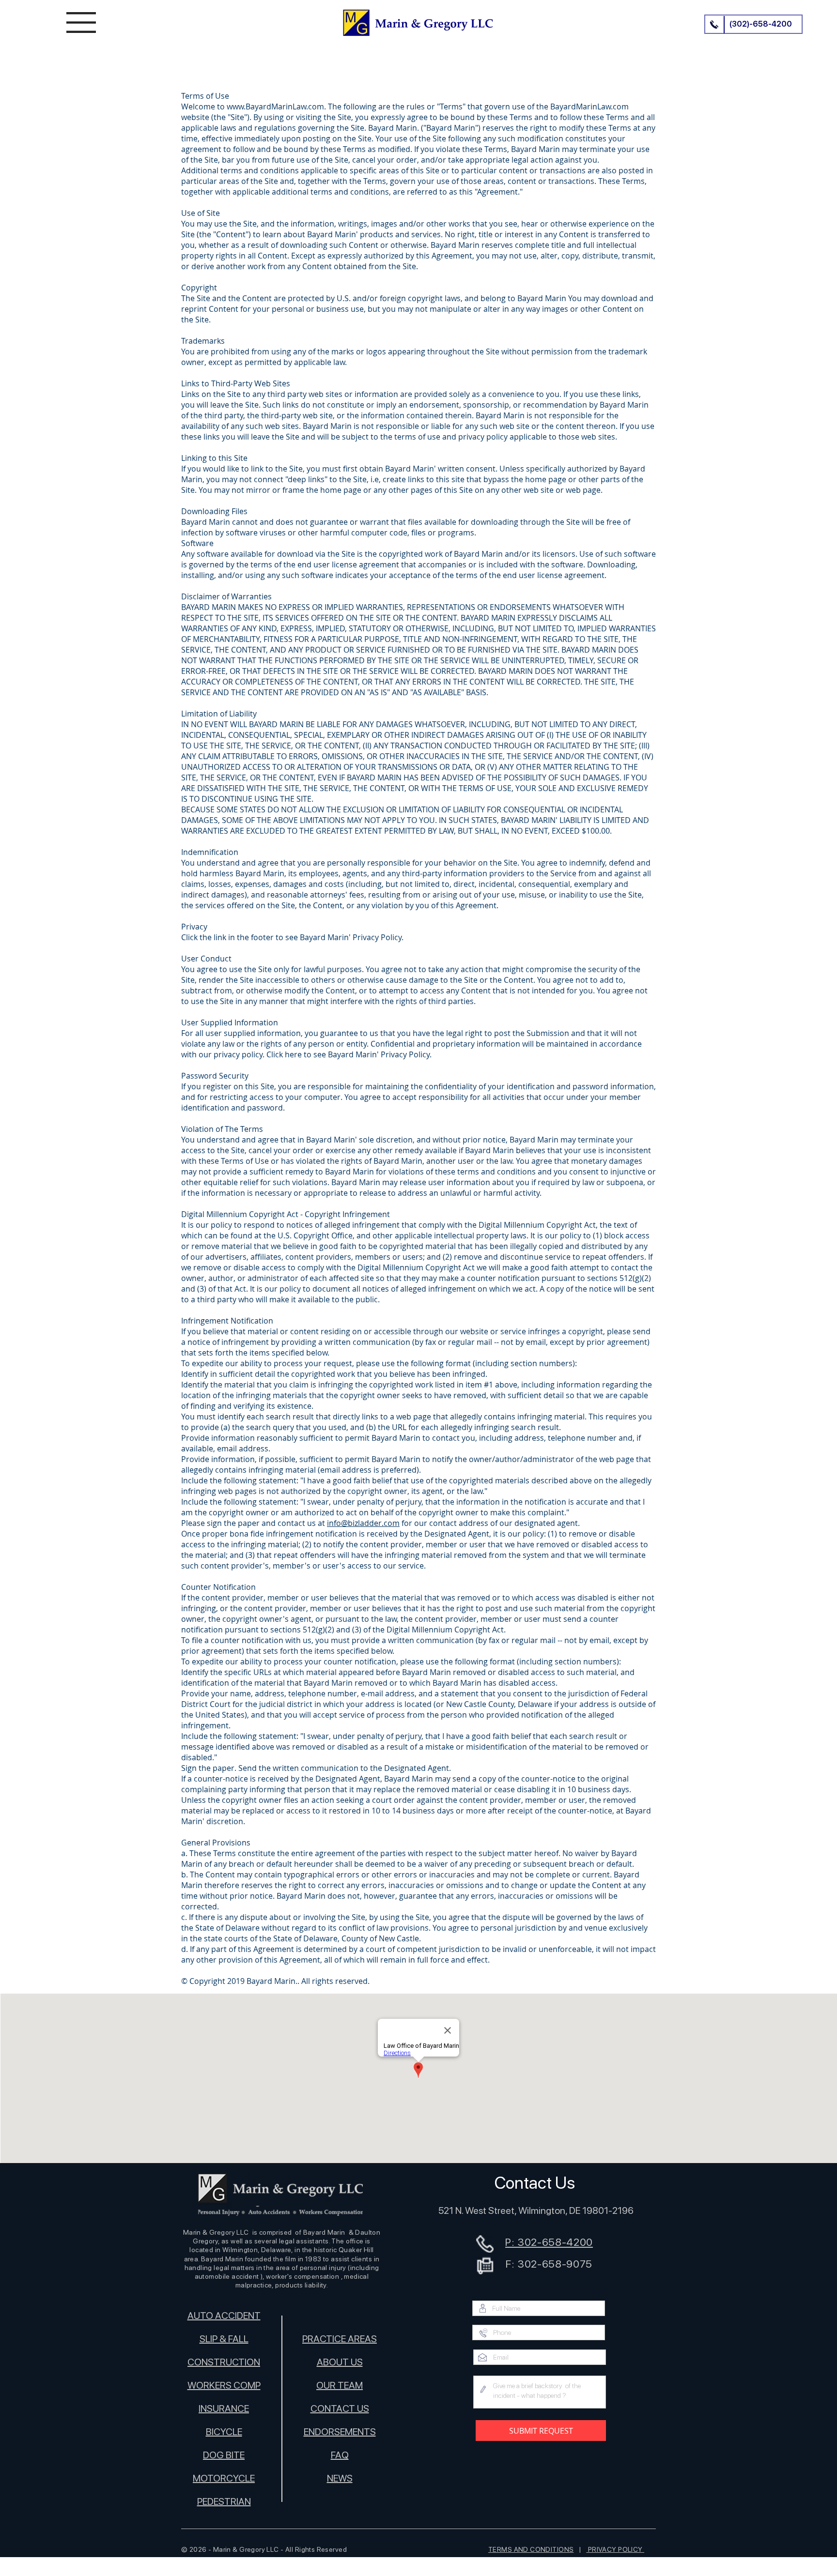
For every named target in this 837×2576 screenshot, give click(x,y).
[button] (81, 23)
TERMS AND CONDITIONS (531, 2549)
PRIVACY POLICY (615, 2549)
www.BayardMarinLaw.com (275, 107)
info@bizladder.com (363, 1523)
